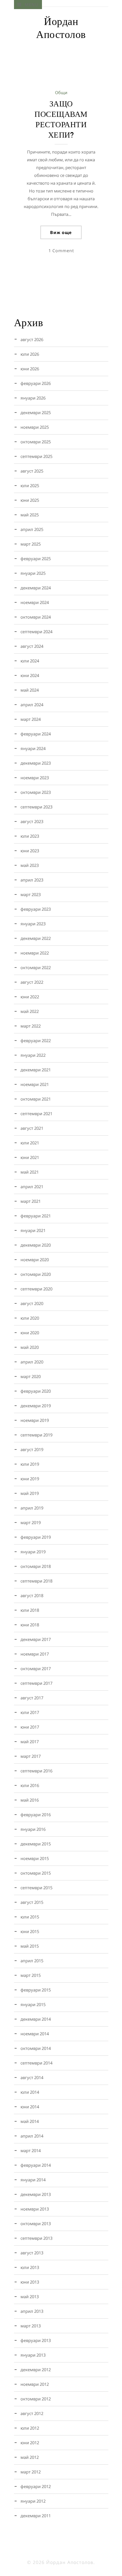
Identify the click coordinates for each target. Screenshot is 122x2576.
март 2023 (31, 894)
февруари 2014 (36, 2165)
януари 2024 (33, 748)
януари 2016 (33, 1829)
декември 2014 (36, 2019)
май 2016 (30, 1800)
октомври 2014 (36, 2048)
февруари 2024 (36, 734)
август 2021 (32, 1128)
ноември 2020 (35, 1260)
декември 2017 (36, 1639)
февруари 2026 (36, 383)
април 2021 (32, 1187)
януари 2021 (33, 1230)
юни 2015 (30, 1931)
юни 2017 (30, 1727)
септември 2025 (36, 456)
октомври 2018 (36, 1566)
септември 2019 (36, 1435)
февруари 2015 (36, 1990)
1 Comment (61, 251)
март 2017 (31, 1756)
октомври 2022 (36, 968)
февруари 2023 (36, 909)
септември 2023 (36, 807)
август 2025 (32, 471)
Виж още (61, 232)
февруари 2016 (36, 1815)
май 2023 (30, 865)
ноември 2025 (35, 427)
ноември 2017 (35, 1654)
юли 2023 (30, 836)
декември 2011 (36, 2516)
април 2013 (32, 2311)
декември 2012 (36, 2370)
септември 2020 (36, 1289)
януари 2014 (33, 2180)
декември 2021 (36, 1070)
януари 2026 (33, 398)
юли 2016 (30, 1785)
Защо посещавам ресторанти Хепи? (61, 119)
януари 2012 (33, 2501)
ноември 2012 (35, 2384)
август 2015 (32, 1902)
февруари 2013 (36, 2340)
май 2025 (30, 515)
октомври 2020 (36, 1274)
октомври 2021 (36, 1099)
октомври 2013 (36, 2224)
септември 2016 (36, 1771)
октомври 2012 (36, 2399)
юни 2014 (30, 2107)
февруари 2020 (36, 1391)
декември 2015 (36, 1844)
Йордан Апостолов (61, 28)
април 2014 (32, 2136)
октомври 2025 (36, 442)
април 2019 (32, 1508)
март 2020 (31, 1376)
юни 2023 (30, 851)
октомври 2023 (36, 792)
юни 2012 (30, 2443)
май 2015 (30, 1946)
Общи (61, 92)
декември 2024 (36, 588)
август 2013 (32, 2253)
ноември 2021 (35, 1084)
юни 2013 (30, 2282)
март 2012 (31, 2472)
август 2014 (32, 2077)
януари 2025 (33, 573)
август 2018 (32, 1596)
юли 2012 (30, 2428)
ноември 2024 (35, 602)
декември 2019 (36, 1406)
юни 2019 (30, 1479)
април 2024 (32, 705)
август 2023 (32, 821)
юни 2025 (30, 500)
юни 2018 (30, 1625)
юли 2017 (30, 1712)
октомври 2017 (36, 1669)
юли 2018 (30, 1610)
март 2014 (31, 2151)
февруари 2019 (36, 1537)
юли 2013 (30, 2267)
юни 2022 (30, 997)
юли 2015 (30, 1917)
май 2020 (30, 1347)
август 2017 (32, 1698)
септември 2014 (36, 2063)
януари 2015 (33, 2004)
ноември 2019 (35, 1420)
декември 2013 (36, 2194)
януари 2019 (33, 1552)
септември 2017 (36, 1683)
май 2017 (30, 1742)
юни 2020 (30, 1333)
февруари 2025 (36, 559)
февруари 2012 (36, 2486)
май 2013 (30, 2297)
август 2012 (32, 2413)
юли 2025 (30, 486)
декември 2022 (36, 938)
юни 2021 (30, 1157)
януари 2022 (33, 1055)
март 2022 (31, 1026)
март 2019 (31, 1522)
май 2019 (30, 1493)
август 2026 (32, 339)
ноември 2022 (35, 953)
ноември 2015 (35, 1858)
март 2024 (31, 719)
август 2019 (32, 1449)
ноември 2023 (35, 778)
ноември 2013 (35, 2209)
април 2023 (32, 880)
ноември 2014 (35, 2034)
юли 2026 (30, 354)
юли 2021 (30, 1143)
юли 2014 (30, 2092)
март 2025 (31, 544)
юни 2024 (30, 675)
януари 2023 (33, 924)
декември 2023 (36, 763)
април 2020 (32, 1362)
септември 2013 (36, 2238)
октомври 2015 (36, 1873)
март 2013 (31, 2326)
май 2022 (30, 1011)
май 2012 (30, 2457)
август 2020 (32, 1303)
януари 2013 (33, 2355)
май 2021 (30, 1172)
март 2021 (31, 1201)
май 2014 (30, 2121)
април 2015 (32, 1961)
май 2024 (30, 690)
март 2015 (31, 1975)
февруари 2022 (36, 1041)
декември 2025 (36, 413)
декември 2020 (36, 1245)
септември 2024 (36, 632)
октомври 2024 (36, 617)
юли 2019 (30, 1464)
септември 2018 (36, 1581)
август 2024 (32, 646)
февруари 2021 (36, 1216)
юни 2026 (30, 369)
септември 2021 (36, 1114)
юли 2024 (30, 661)
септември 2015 (36, 1888)
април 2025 (32, 529)
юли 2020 (30, 1318)
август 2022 (32, 982)
